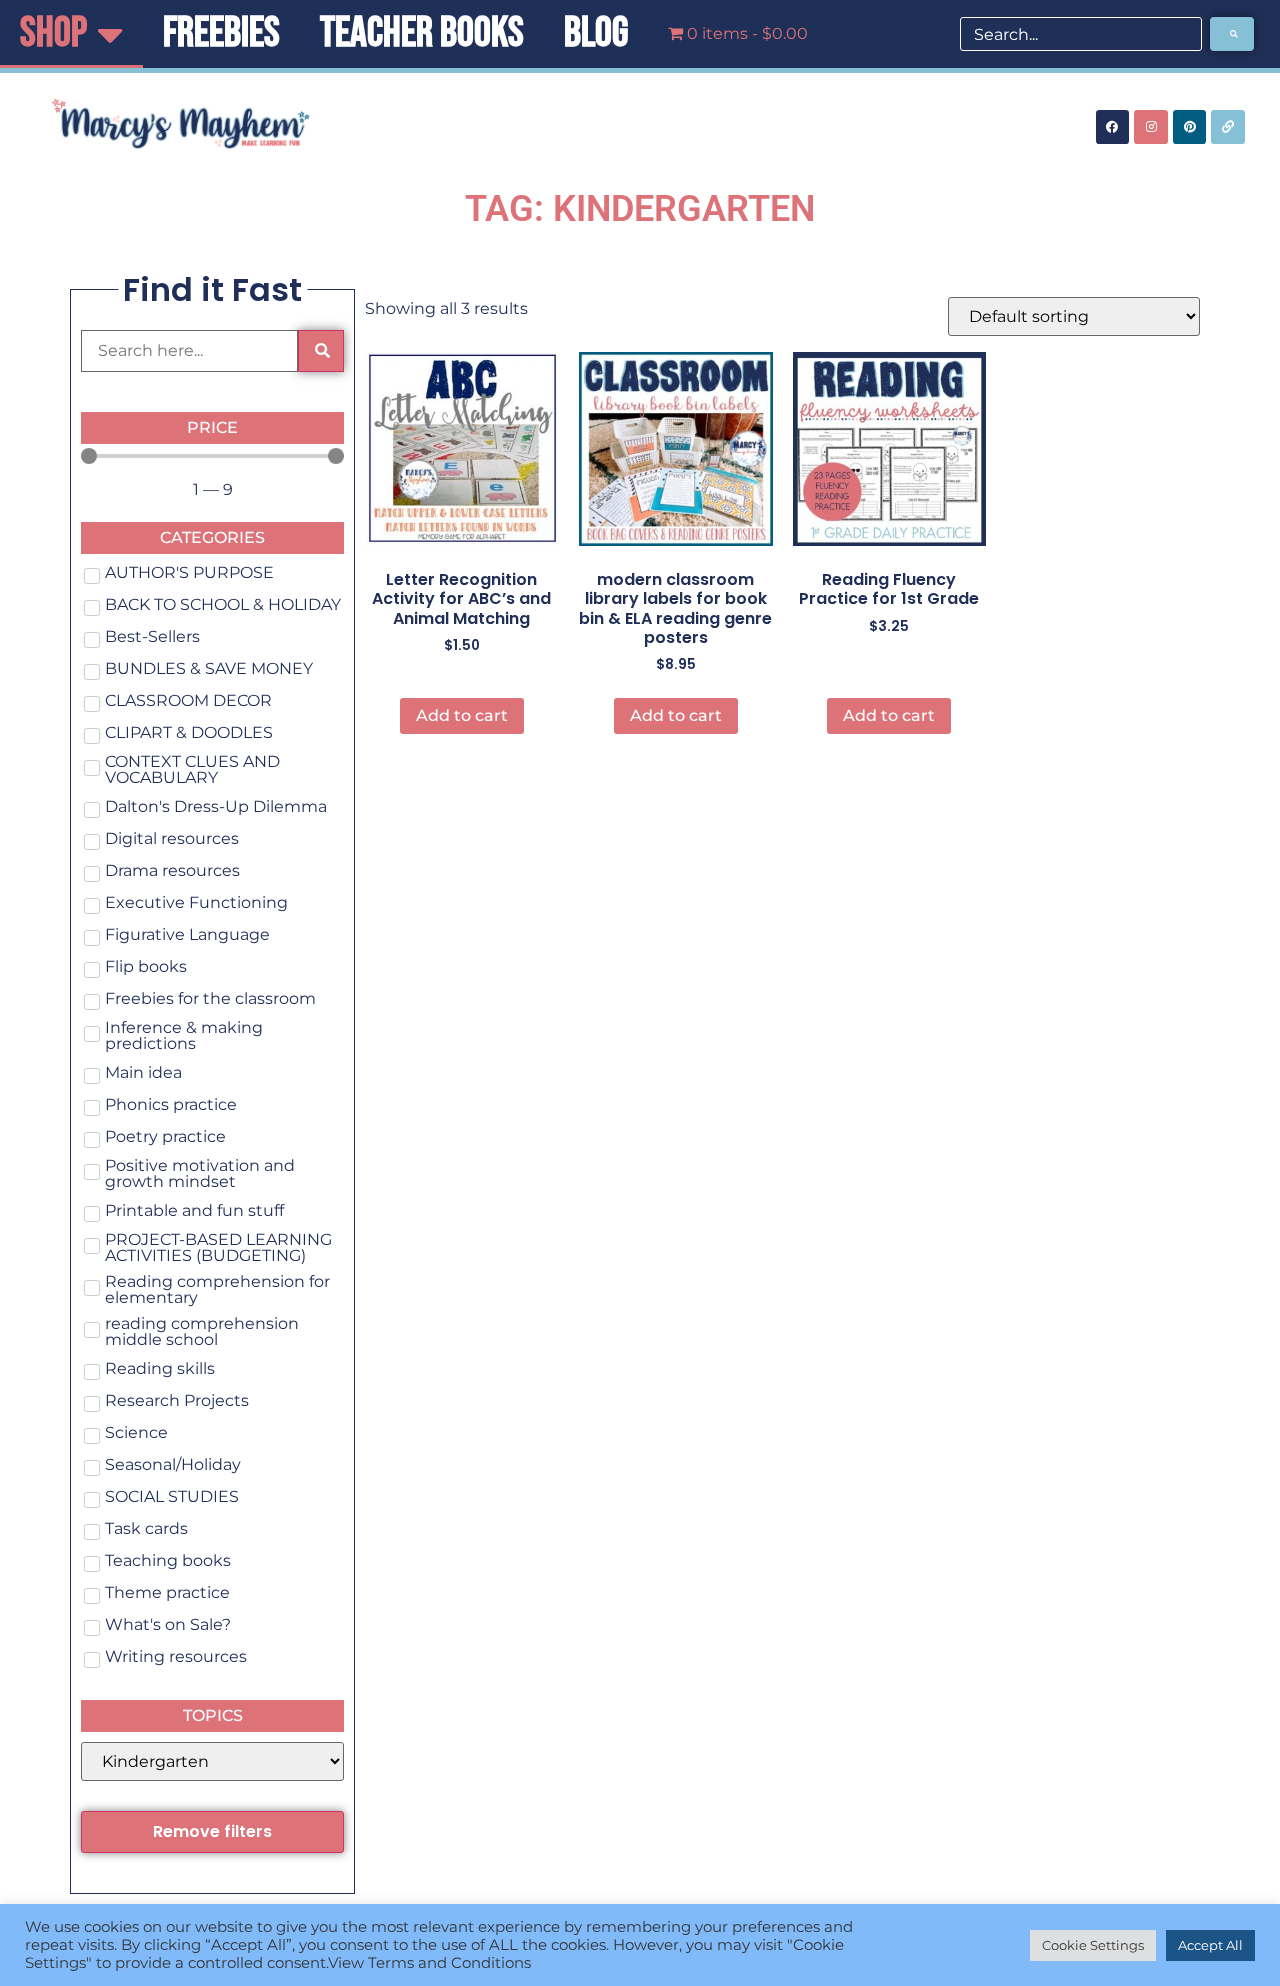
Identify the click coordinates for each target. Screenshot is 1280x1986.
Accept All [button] (1210, 1945)
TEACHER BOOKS (422, 33)
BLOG (596, 33)
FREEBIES (221, 33)
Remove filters (212, 1831)
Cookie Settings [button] (1093, 1945)
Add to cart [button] (462, 715)
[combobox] (1081, 34)
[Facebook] (1113, 127)
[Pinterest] (1190, 127)
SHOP (53, 33)
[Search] (1232, 34)
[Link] (1228, 127)
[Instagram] (1151, 127)
